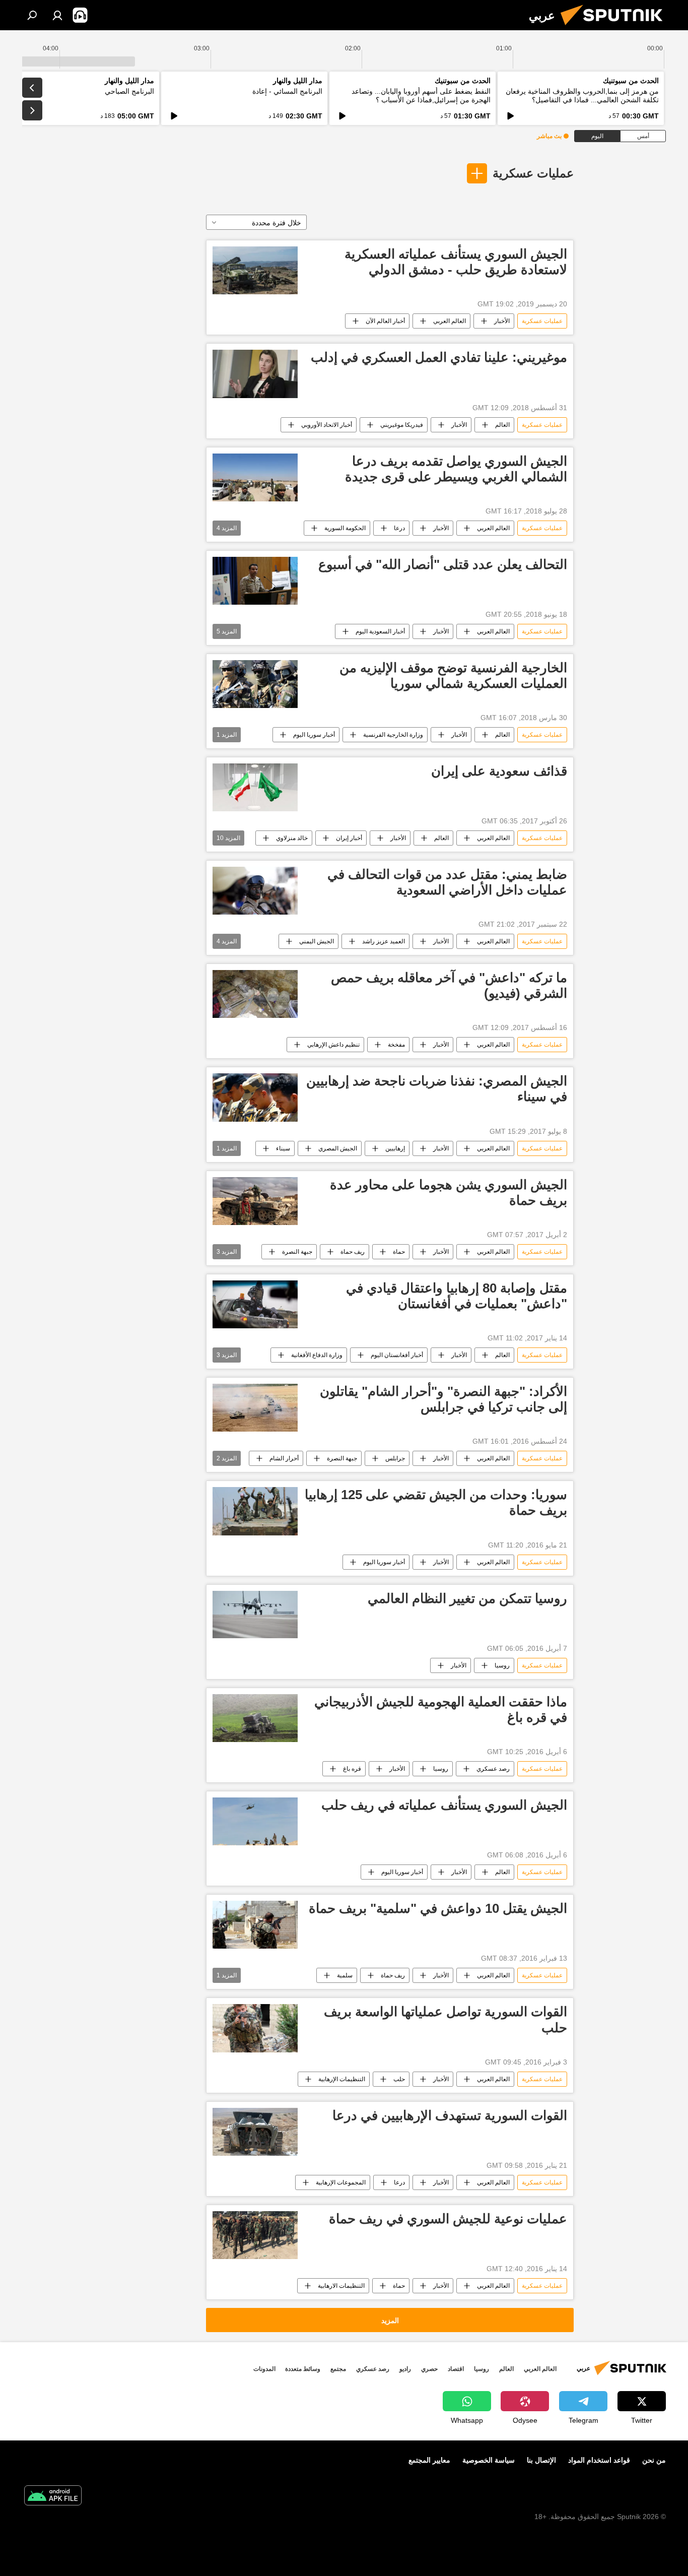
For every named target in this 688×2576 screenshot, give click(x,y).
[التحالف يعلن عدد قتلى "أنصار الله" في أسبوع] (255, 581)
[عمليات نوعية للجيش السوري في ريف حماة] (255, 2235)
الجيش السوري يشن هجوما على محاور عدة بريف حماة (449, 1193)
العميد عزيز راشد (384, 941)
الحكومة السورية (345, 528)
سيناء (283, 1148)
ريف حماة (353, 1252)
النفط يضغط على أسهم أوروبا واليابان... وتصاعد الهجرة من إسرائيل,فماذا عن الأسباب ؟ (421, 95)
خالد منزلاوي (292, 838)
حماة (399, 1252)
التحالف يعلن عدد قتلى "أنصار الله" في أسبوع (443, 564)
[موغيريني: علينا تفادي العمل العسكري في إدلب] (255, 374)
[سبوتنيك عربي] (615, 28)
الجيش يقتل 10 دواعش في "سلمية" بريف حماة (438, 1908)
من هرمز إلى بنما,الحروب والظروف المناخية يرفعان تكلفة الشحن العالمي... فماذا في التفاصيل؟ (582, 95)
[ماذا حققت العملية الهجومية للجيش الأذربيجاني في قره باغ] (255, 1718)
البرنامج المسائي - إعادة (287, 91)
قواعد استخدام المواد (599, 2460)
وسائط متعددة (303, 2369)
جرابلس (395, 1458)
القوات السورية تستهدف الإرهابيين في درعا (450, 2115)
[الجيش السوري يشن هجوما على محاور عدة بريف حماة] (255, 1201)
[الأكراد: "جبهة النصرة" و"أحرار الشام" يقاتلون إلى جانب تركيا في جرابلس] (255, 1408)
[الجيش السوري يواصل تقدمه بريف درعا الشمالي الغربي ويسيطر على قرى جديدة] (255, 477)
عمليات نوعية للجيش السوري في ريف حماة (448, 2219)
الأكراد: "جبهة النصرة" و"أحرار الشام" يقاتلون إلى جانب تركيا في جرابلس (443, 1399)
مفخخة (396, 1045)
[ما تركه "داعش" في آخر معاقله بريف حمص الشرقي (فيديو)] (255, 994)
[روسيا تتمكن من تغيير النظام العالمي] (255, 1615)
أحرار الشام (284, 1458)
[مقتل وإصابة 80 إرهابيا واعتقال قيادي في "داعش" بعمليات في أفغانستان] (255, 1304)
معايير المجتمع (429, 2460)
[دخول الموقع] (57, 15)
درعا (399, 528)
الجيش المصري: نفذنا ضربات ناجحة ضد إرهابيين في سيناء (437, 1089)
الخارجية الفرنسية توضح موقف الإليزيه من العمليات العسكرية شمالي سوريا (453, 675)
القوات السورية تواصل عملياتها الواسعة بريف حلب (445, 2019)
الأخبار (502, 321)
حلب (399, 2079)
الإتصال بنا (541, 2460)
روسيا (502, 1665)
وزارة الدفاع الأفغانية (317, 1355)
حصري (429, 2369)
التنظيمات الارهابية (341, 2286)
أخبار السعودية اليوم (380, 631)
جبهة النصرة (297, 1252)
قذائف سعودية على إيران (499, 771)
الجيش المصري (338, 1148)
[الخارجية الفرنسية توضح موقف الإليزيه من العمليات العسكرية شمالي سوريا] (255, 684)
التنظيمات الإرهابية (342, 2079)
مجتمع (338, 2369)
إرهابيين (395, 1148)
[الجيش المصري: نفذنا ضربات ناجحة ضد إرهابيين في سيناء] (255, 1097)
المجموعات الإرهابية (341, 2182)
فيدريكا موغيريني (402, 425)
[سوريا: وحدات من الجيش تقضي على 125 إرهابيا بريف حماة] (255, 1511)
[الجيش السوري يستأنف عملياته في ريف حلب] (255, 1821)
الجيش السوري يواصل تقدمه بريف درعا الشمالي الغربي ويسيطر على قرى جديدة (456, 469)
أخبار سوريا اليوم (314, 735)
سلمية (345, 1975)
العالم (502, 425)
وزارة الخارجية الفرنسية (393, 735)
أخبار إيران (349, 838)
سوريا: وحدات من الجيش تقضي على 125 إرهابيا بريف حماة (436, 1502)
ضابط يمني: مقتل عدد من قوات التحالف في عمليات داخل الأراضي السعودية (447, 882)
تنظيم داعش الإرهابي (333, 1045)
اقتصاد (456, 2369)
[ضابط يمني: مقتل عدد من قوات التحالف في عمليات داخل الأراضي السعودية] (255, 891)
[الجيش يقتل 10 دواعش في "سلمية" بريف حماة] (255, 1925)
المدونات (264, 2369)
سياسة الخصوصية (489, 2460)
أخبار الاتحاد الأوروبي (327, 425)
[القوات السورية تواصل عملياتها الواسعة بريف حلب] (255, 2028)
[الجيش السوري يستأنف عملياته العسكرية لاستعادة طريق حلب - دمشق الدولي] (255, 270)
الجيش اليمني (317, 941)
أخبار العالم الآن (385, 321)
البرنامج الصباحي (129, 91)
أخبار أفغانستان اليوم (397, 1355)
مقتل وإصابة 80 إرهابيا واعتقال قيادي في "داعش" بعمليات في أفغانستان (457, 1296)
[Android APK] (53, 2497)
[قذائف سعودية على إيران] (255, 787)
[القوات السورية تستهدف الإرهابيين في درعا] (255, 2132)
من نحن (654, 2460)
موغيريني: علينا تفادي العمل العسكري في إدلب (439, 357)
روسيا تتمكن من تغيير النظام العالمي (467, 1598)
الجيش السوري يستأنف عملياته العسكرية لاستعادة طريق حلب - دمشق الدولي (456, 262)
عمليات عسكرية (533, 173)
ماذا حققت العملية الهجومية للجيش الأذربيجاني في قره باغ (441, 1710)
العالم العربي (450, 321)
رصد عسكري (493, 1769)
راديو (405, 2369)
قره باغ (352, 1769)
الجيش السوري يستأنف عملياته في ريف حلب (444, 1805)
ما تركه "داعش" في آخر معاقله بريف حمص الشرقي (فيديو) (449, 985)
